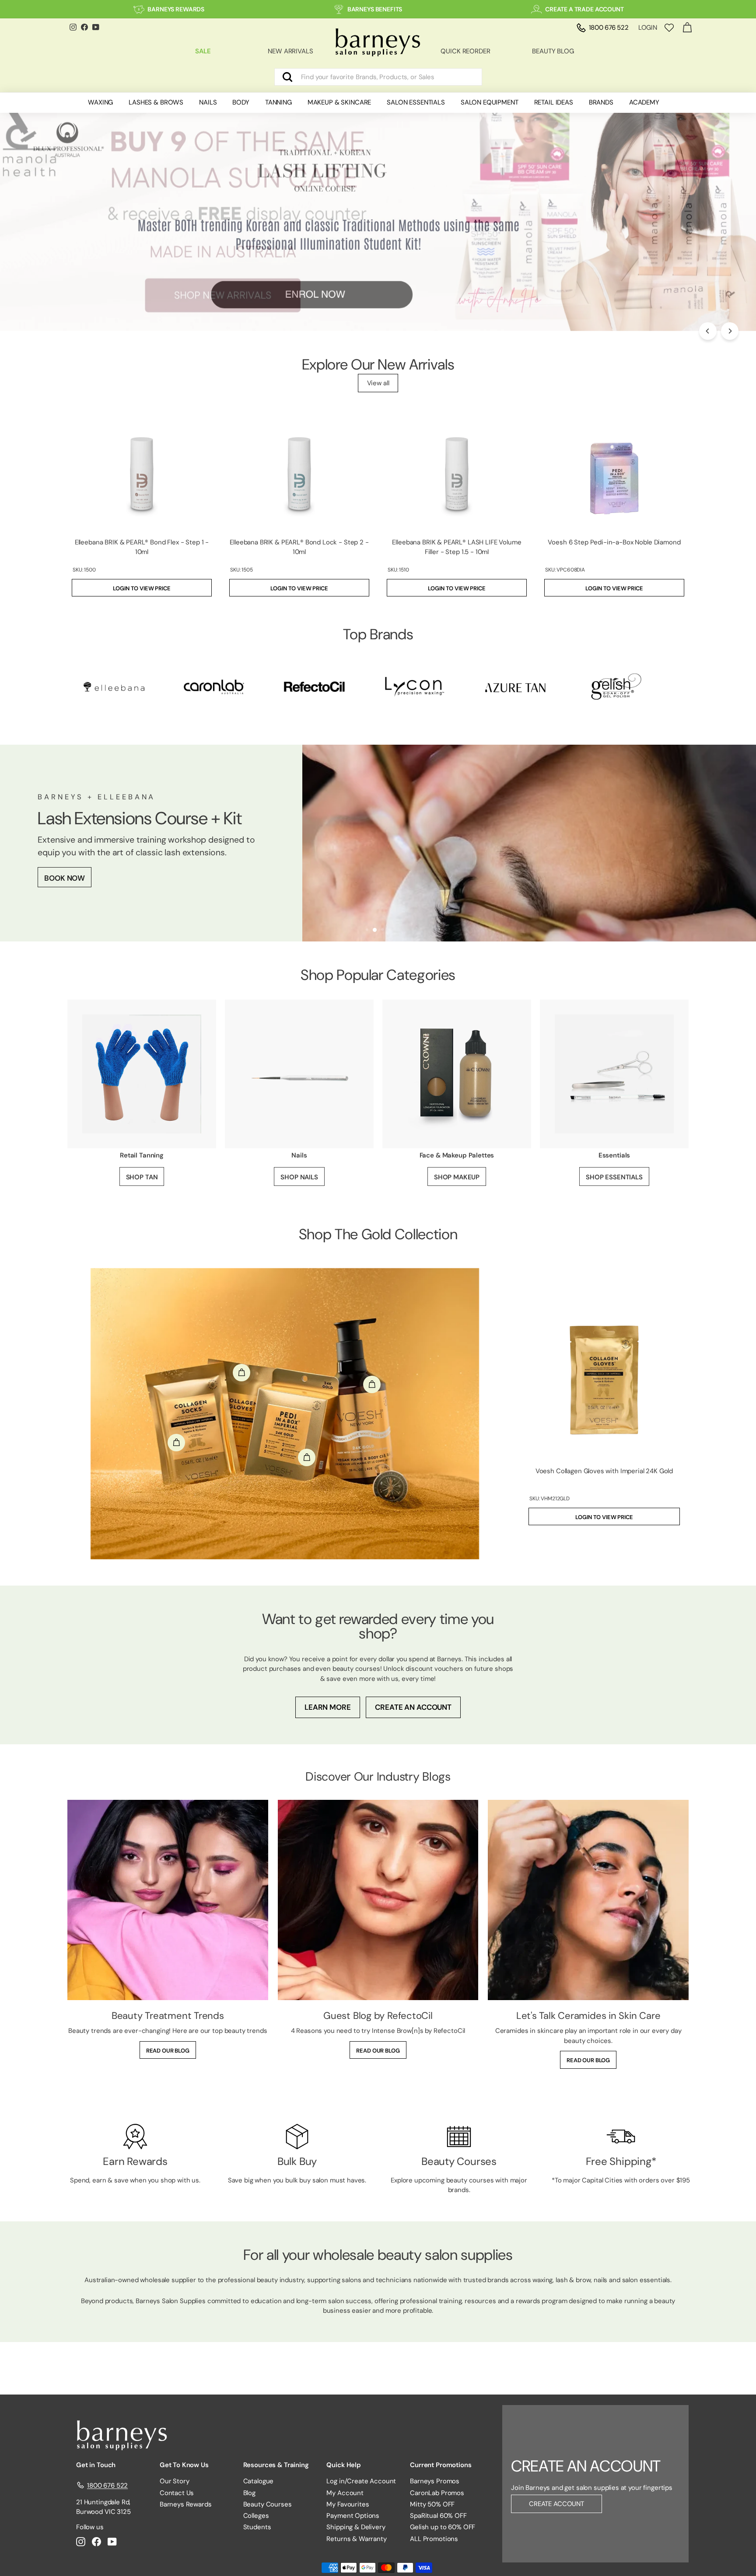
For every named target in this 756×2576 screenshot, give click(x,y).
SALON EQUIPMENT (490, 102)
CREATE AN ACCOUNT (413, 1707)
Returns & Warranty (356, 2539)
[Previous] (708, 331)
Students (257, 2527)
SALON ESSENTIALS (416, 102)
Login (648, 28)
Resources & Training (276, 2465)
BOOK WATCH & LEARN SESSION (100, 890)
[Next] (730, 331)
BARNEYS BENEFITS (375, 9)
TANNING (278, 102)
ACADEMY (644, 102)
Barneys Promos (435, 2481)
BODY (241, 102)
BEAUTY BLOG (553, 51)
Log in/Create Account (361, 2481)
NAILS (208, 102)
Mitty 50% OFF (432, 2504)
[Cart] (687, 28)
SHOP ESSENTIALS (614, 1177)
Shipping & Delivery (356, 2527)
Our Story (175, 2481)
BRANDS (601, 102)
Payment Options (353, 2516)
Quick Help (344, 2465)
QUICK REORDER (465, 51)
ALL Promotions (434, 2539)
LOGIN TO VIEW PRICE (142, 588)
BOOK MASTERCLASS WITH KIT (98, 862)
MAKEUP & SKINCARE (339, 102)
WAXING (100, 102)
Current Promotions (441, 2465)
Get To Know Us (184, 2465)
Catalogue (259, 2481)
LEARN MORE (328, 1707)
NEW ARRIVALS (290, 51)
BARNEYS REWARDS (176, 9)
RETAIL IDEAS (554, 102)
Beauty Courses (268, 2504)
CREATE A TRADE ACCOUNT (584, 9)
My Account (345, 2493)
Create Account (556, 2504)
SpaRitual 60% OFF (438, 2516)
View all (378, 383)
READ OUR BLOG (168, 2051)
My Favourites (348, 2504)
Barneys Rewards (186, 2504)
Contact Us (177, 2493)
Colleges (256, 2516)
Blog (249, 2493)
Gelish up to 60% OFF (443, 2527)
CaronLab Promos (437, 2493)
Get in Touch (96, 2465)
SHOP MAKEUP (457, 1177)
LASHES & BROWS (156, 102)
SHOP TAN (142, 1177)
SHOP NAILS (299, 1177)
